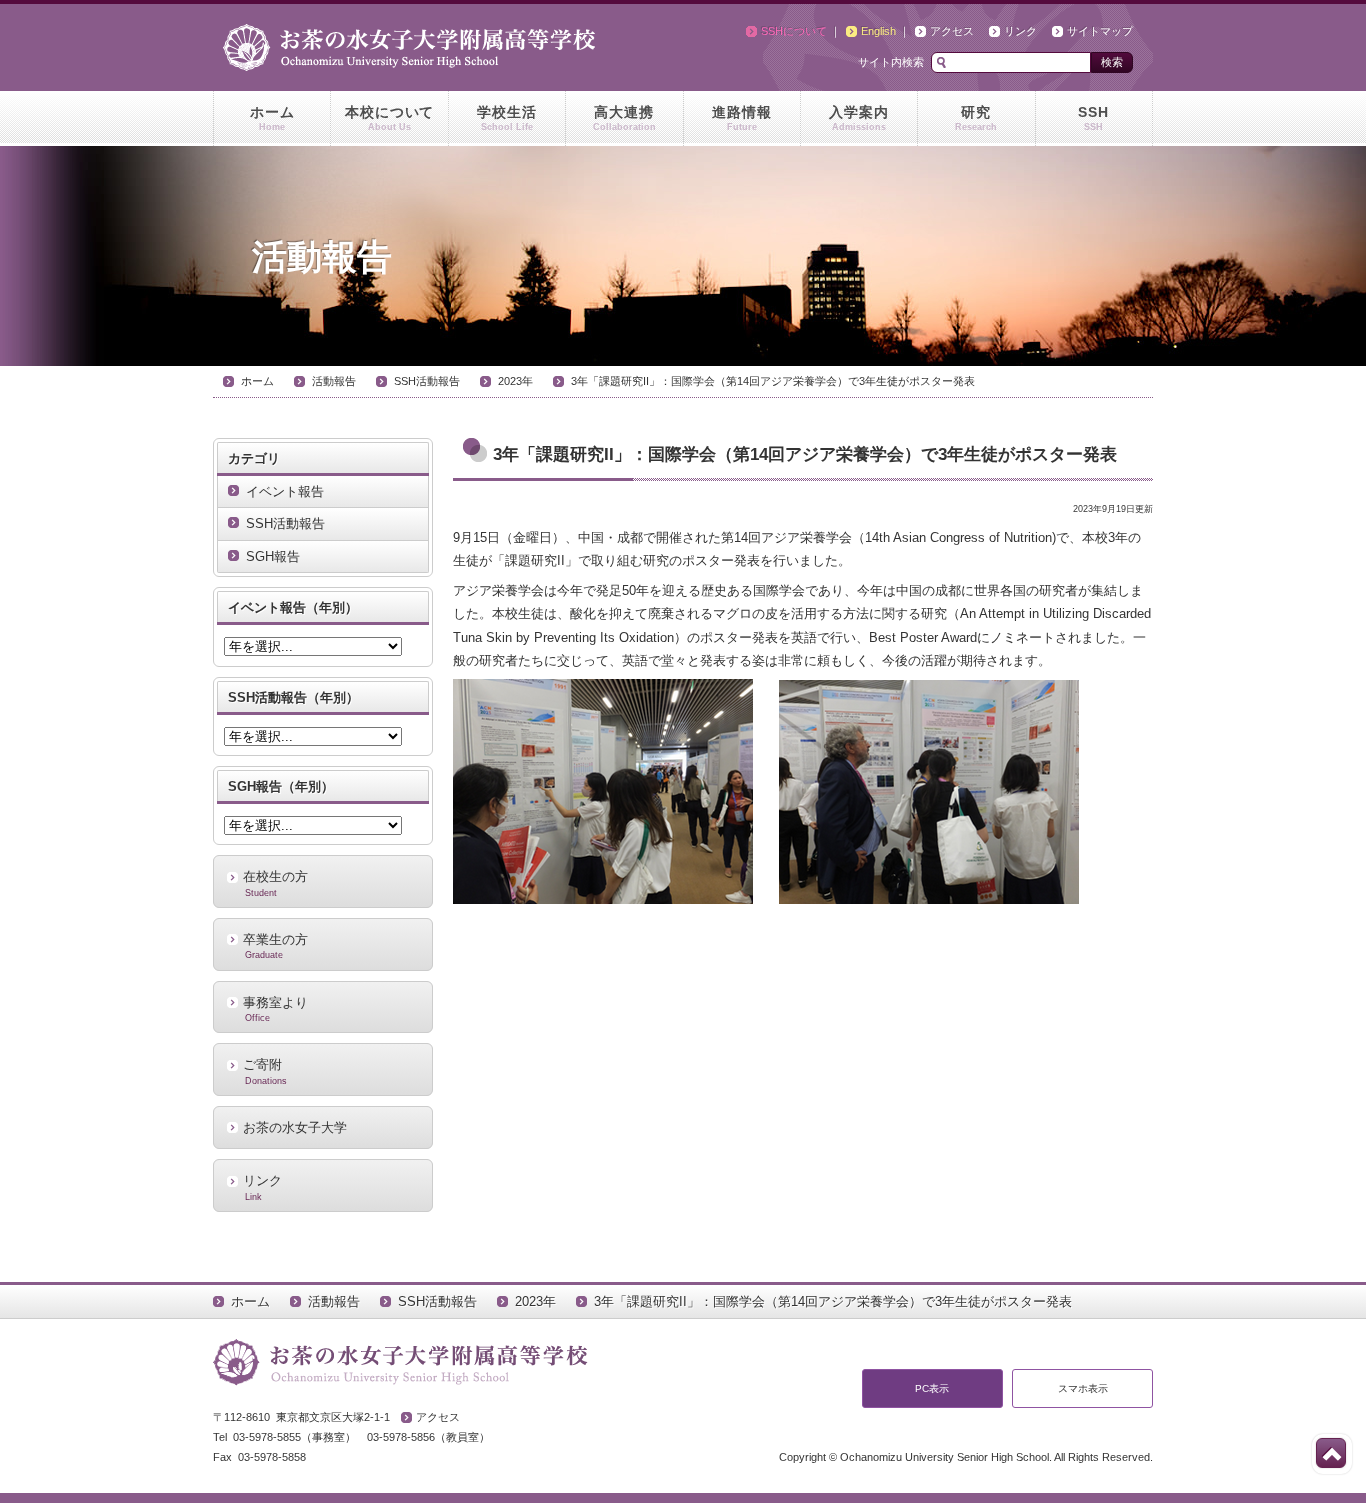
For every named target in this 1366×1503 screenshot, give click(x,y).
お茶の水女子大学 (295, 1127)
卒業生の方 (275, 946)
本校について (390, 118)
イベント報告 (285, 491)
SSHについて (794, 31)
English (878, 31)
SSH (1093, 118)
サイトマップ (1100, 31)
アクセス (952, 31)
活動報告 (334, 381)
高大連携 (624, 118)
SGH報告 (273, 556)
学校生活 (507, 118)
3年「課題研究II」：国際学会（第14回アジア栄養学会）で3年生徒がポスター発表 (773, 381)
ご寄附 (265, 1071)
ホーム (272, 118)
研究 (976, 118)
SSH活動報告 (427, 381)
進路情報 (742, 118)
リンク (1020, 31)
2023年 (515, 381)
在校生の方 (275, 883)
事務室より (275, 1009)
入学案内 (859, 118)
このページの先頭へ (1331, 1453)
